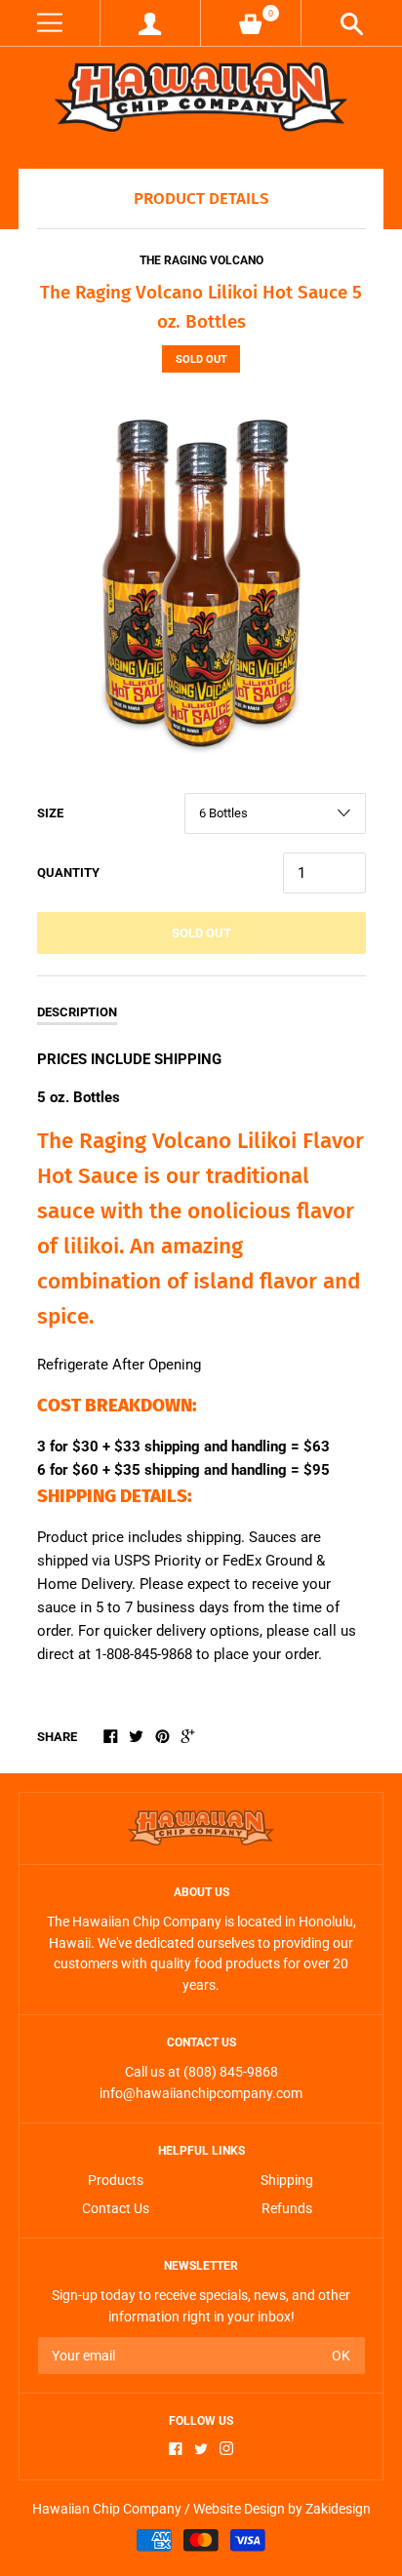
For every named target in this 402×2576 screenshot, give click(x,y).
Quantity (68, 872)
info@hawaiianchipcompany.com (201, 2093)
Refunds (287, 2208)
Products (116, 2180)
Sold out (201, 933)
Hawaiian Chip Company (107, 2509)
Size (50, 813)
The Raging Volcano (201, 260)
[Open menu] (50, 23)
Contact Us (116, 2208)
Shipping (287, 2180)
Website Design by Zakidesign (282, 2509)
